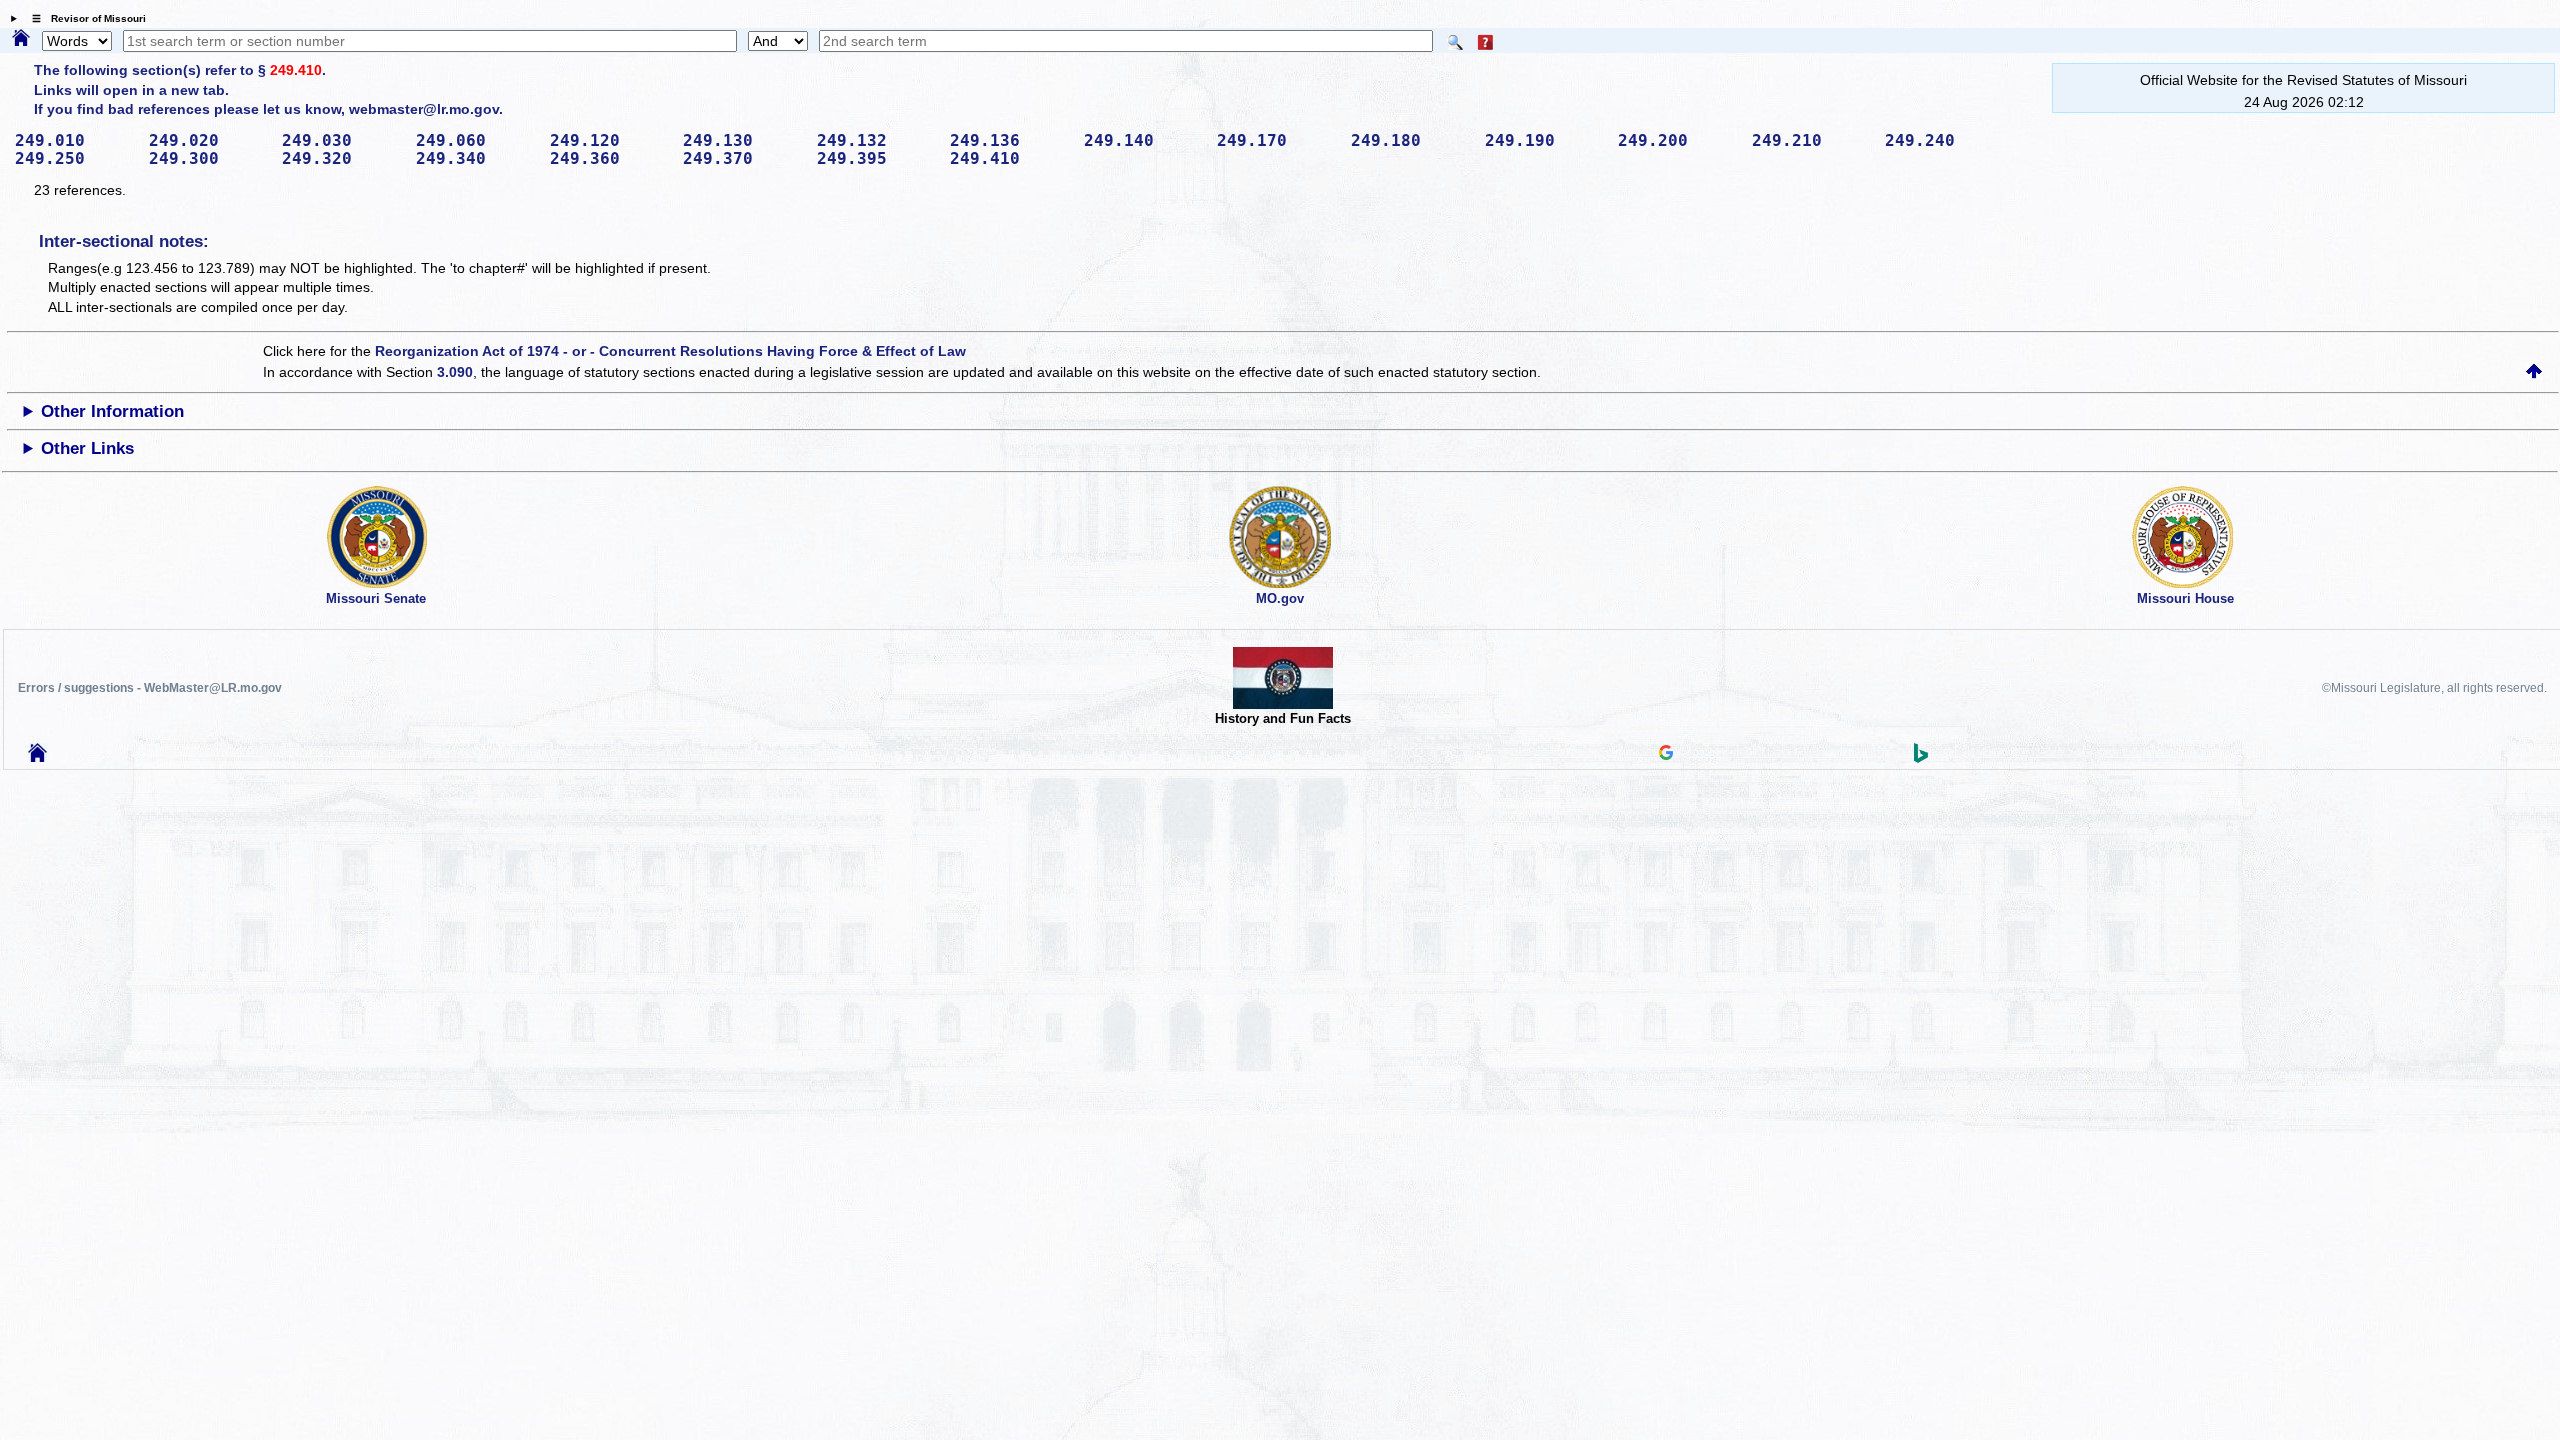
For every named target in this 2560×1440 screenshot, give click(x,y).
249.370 (743, 158)
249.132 (877, 140)
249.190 (1545, 140)
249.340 (476, 158)
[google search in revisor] (1666, 755)
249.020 (209, 140)
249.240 (1945, 140)
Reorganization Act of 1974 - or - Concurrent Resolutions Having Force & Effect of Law (670, 351)
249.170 (1277, 140)
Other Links (87, 448)
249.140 (1144, 140)
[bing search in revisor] (1921, 758)
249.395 (877, 158)
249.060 (476, 140)
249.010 (75, 140)
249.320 (342, 158)
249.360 (610, 158)
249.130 (743, 140)
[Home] (21, 39)
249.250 (75, 158)
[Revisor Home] (38, 757)
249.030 (342, 140)
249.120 (610, 140)
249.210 (1812, 140)
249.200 (1678, 140)
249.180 (1411, 140)
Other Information (112, 411)
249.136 (1010, 140)
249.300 (209, 158)
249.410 (296, 70)
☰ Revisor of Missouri (84, 18)
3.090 (455, 372)
